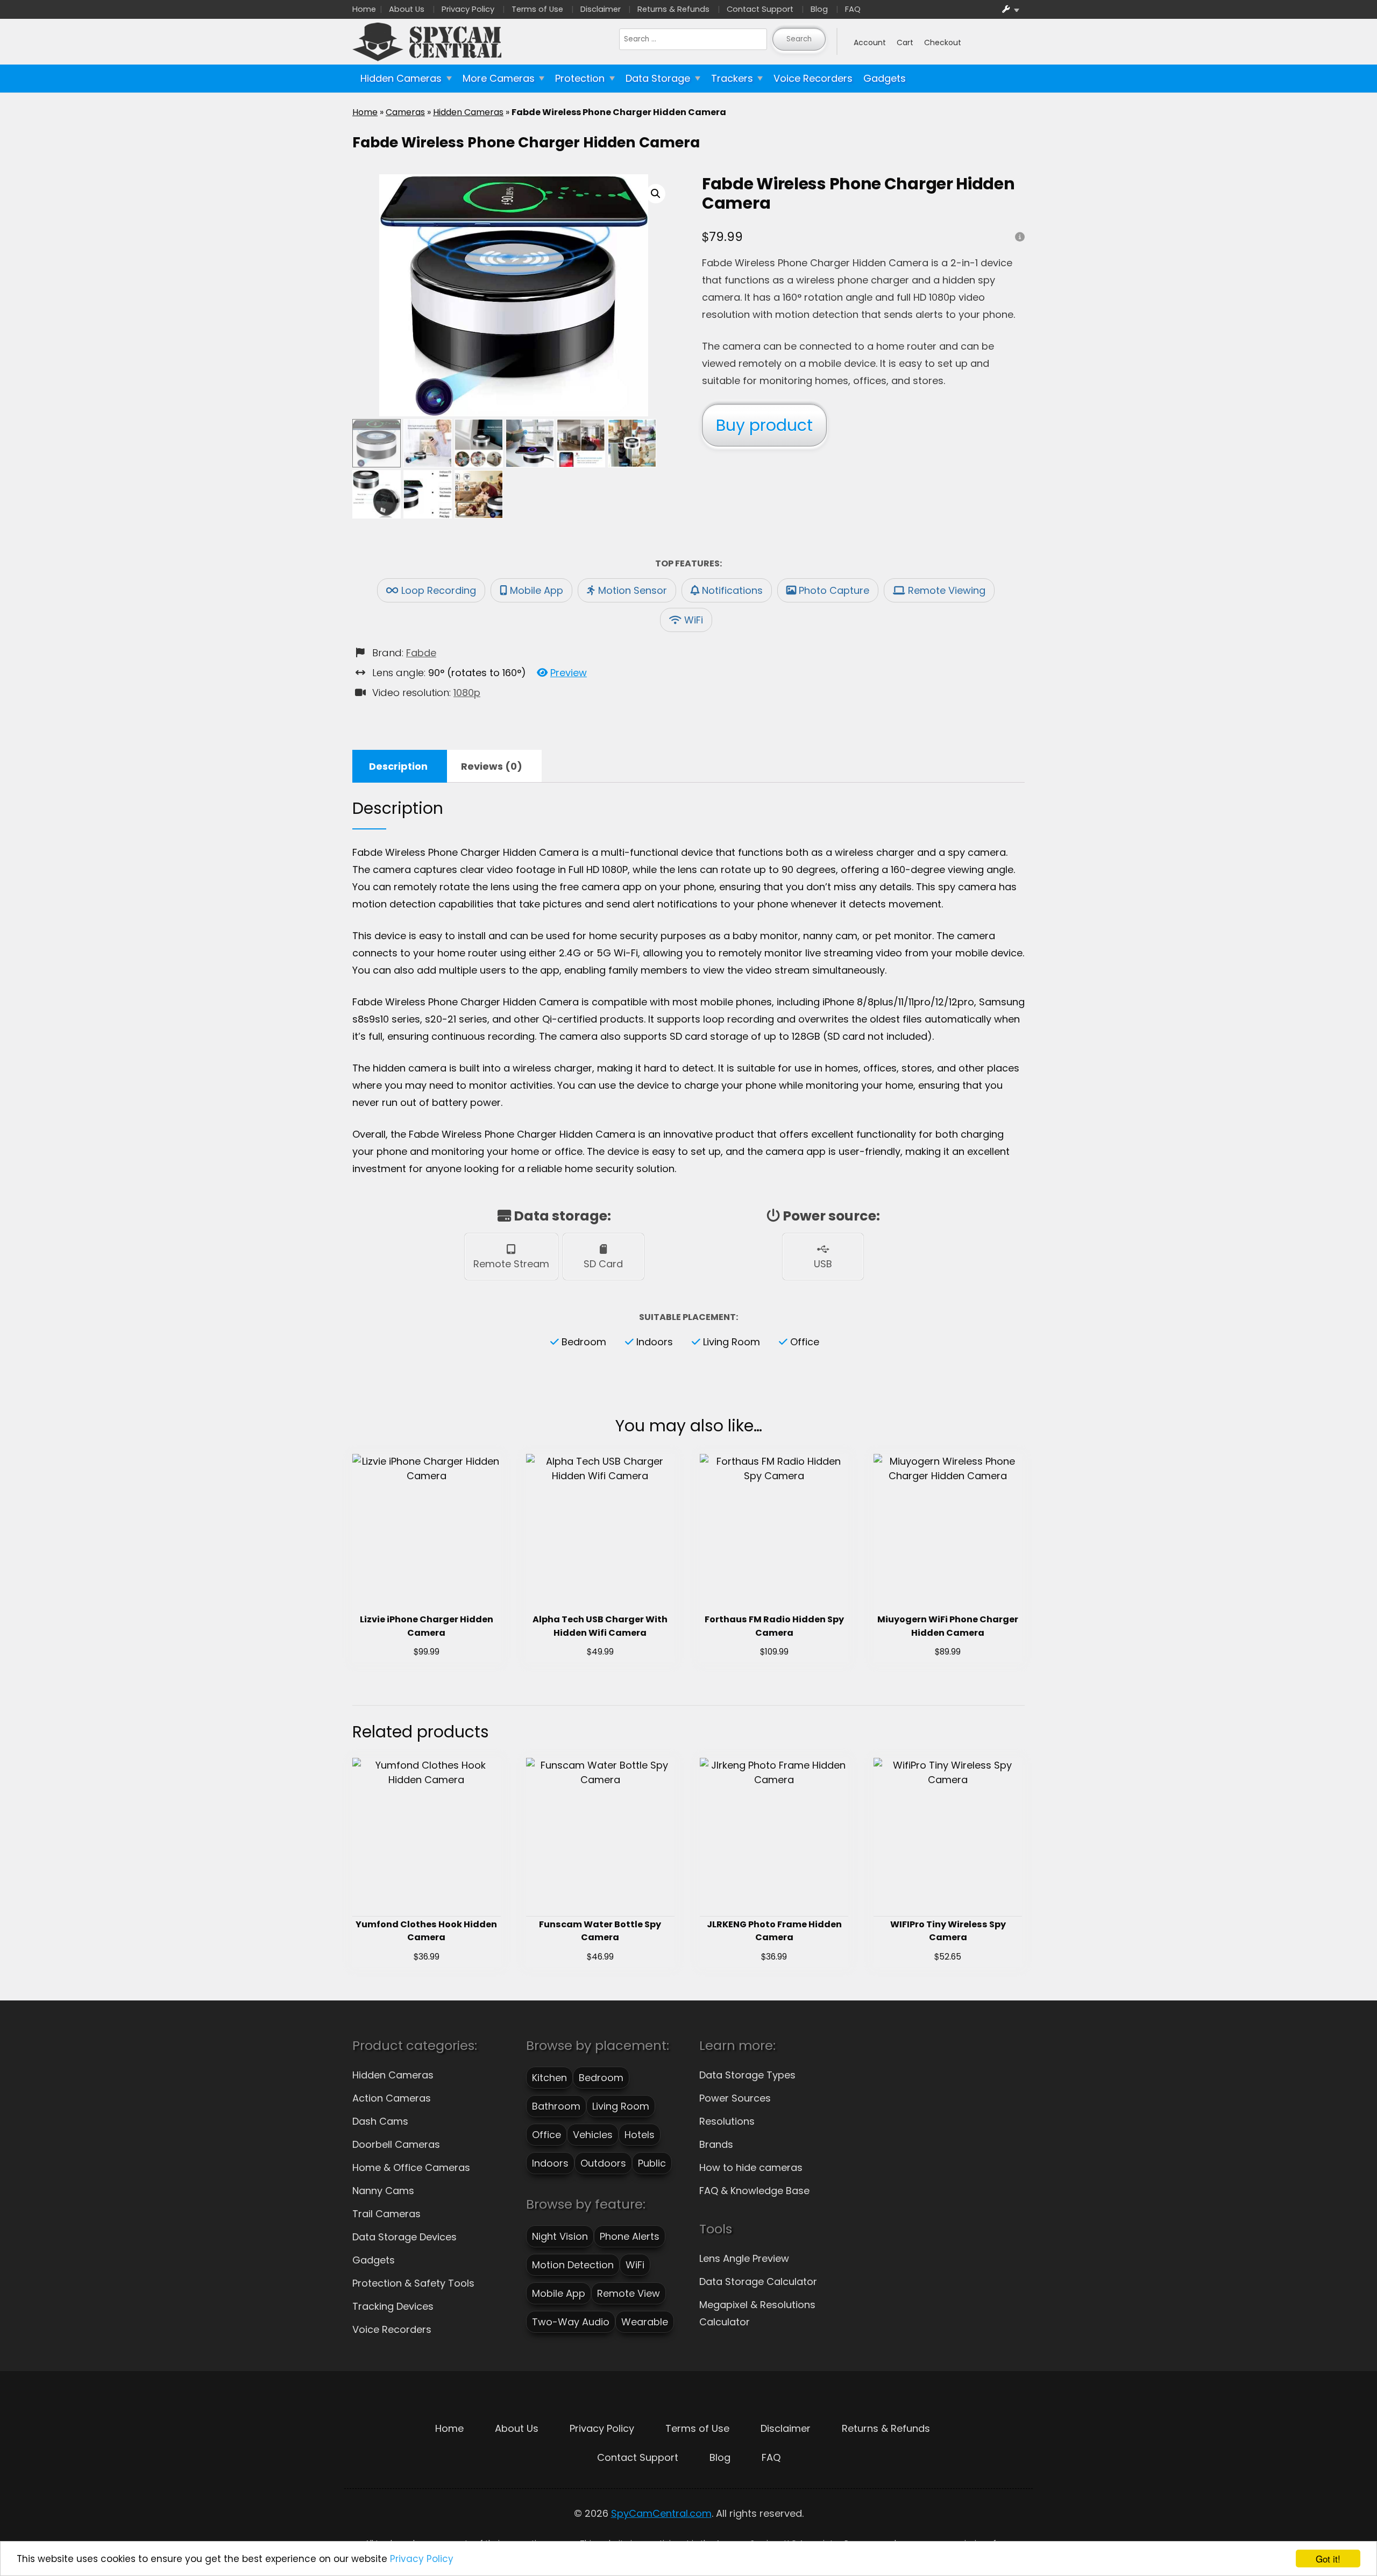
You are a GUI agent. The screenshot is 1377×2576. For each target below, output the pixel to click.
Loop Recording (439, 590)
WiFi (694, 620)
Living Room (732, 1342)
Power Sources (735, 2098)
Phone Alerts (630, 2236)
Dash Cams (380, 2121)
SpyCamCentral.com (661, 2513)
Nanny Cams (383, 2191)
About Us (407, 9)
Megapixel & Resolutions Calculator (757, 2313)
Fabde (421, 653)
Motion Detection (573, 2265)
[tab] (398, 766)
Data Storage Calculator (758, 2282)
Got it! (1328, 2559)
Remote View (629, 2293)
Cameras (405, 112)
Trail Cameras (386, 2214)
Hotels (640, 2135)
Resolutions (727, 2121)
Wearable (645, 2322)
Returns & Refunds (673, 9)
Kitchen (549, 2078)
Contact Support (760, 9)
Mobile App (537, 590)
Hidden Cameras (401, 78)
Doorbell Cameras (396, 2144)
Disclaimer (601, 9)
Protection (580, 78)
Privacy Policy (422, 2559)
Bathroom (556, 2106)
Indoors (655, 1342)
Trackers (732, 78)
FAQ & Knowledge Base (754, 2191)
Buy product (764, 425)
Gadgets (885, 78)
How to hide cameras (751, 2167)
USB (823, 1264)
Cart (905, 42)
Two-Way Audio (571, 2322)
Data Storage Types (747, 2075)
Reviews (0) (492, 766)
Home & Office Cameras (411, 2167)
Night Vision (560, 2236)
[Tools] (1011, 9)
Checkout (943, 42)
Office (805, 1342)
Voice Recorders (813, 78)
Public (652, 2163)
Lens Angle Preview (744, 2258)
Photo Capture (834, 590)
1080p (467, 693)
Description (398, 766)
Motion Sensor (633, 590)
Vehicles (593, 2135)
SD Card (603, 1264)
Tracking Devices (393, 2306)
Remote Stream (511, 1264)
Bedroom (584, 1342)
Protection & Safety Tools (413, 2283)
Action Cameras (392, 2098)
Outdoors (603, 2163)
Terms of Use (537, 9)
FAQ (853, 9)
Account (870, 42)
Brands (716, 2144)
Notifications (732, 590)
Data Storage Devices (404, 2237)
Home (364, 9)
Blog (819, 9)
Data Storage (658, 78)
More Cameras (499, 78)
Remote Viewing (947, 590)
